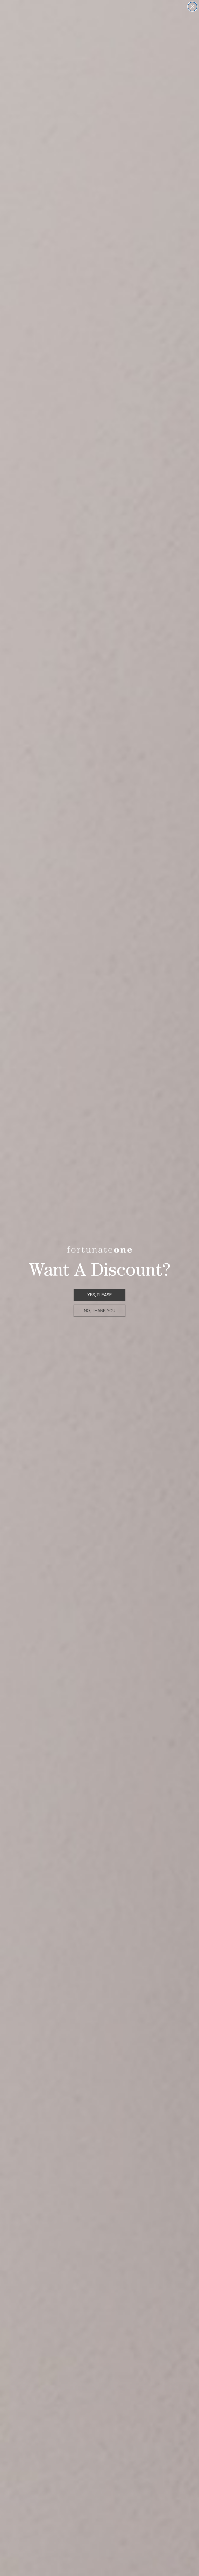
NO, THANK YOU (100, 1311)
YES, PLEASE (99, 1295)
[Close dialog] (192, 7)
